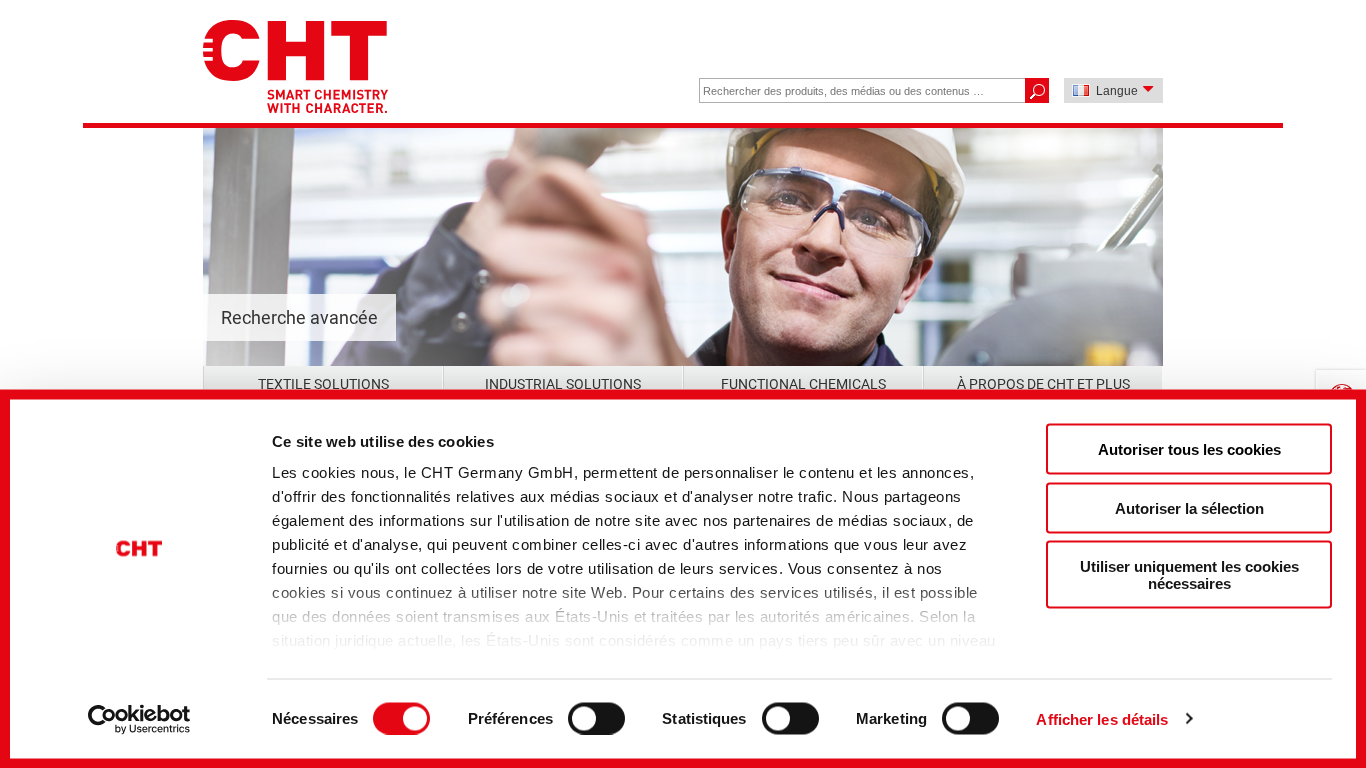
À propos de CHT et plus (1043, 384)
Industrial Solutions (563, 384)
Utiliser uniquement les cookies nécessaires (1189, 575)
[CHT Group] (295, 68)
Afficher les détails (1102, 718)
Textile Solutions (323, 384)
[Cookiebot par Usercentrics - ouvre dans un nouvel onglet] (139, 719)
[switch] (596, 718)
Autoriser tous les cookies (1189, 449)
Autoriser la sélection (1189, 507)
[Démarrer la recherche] (1036, 90)
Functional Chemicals (803, 384)
